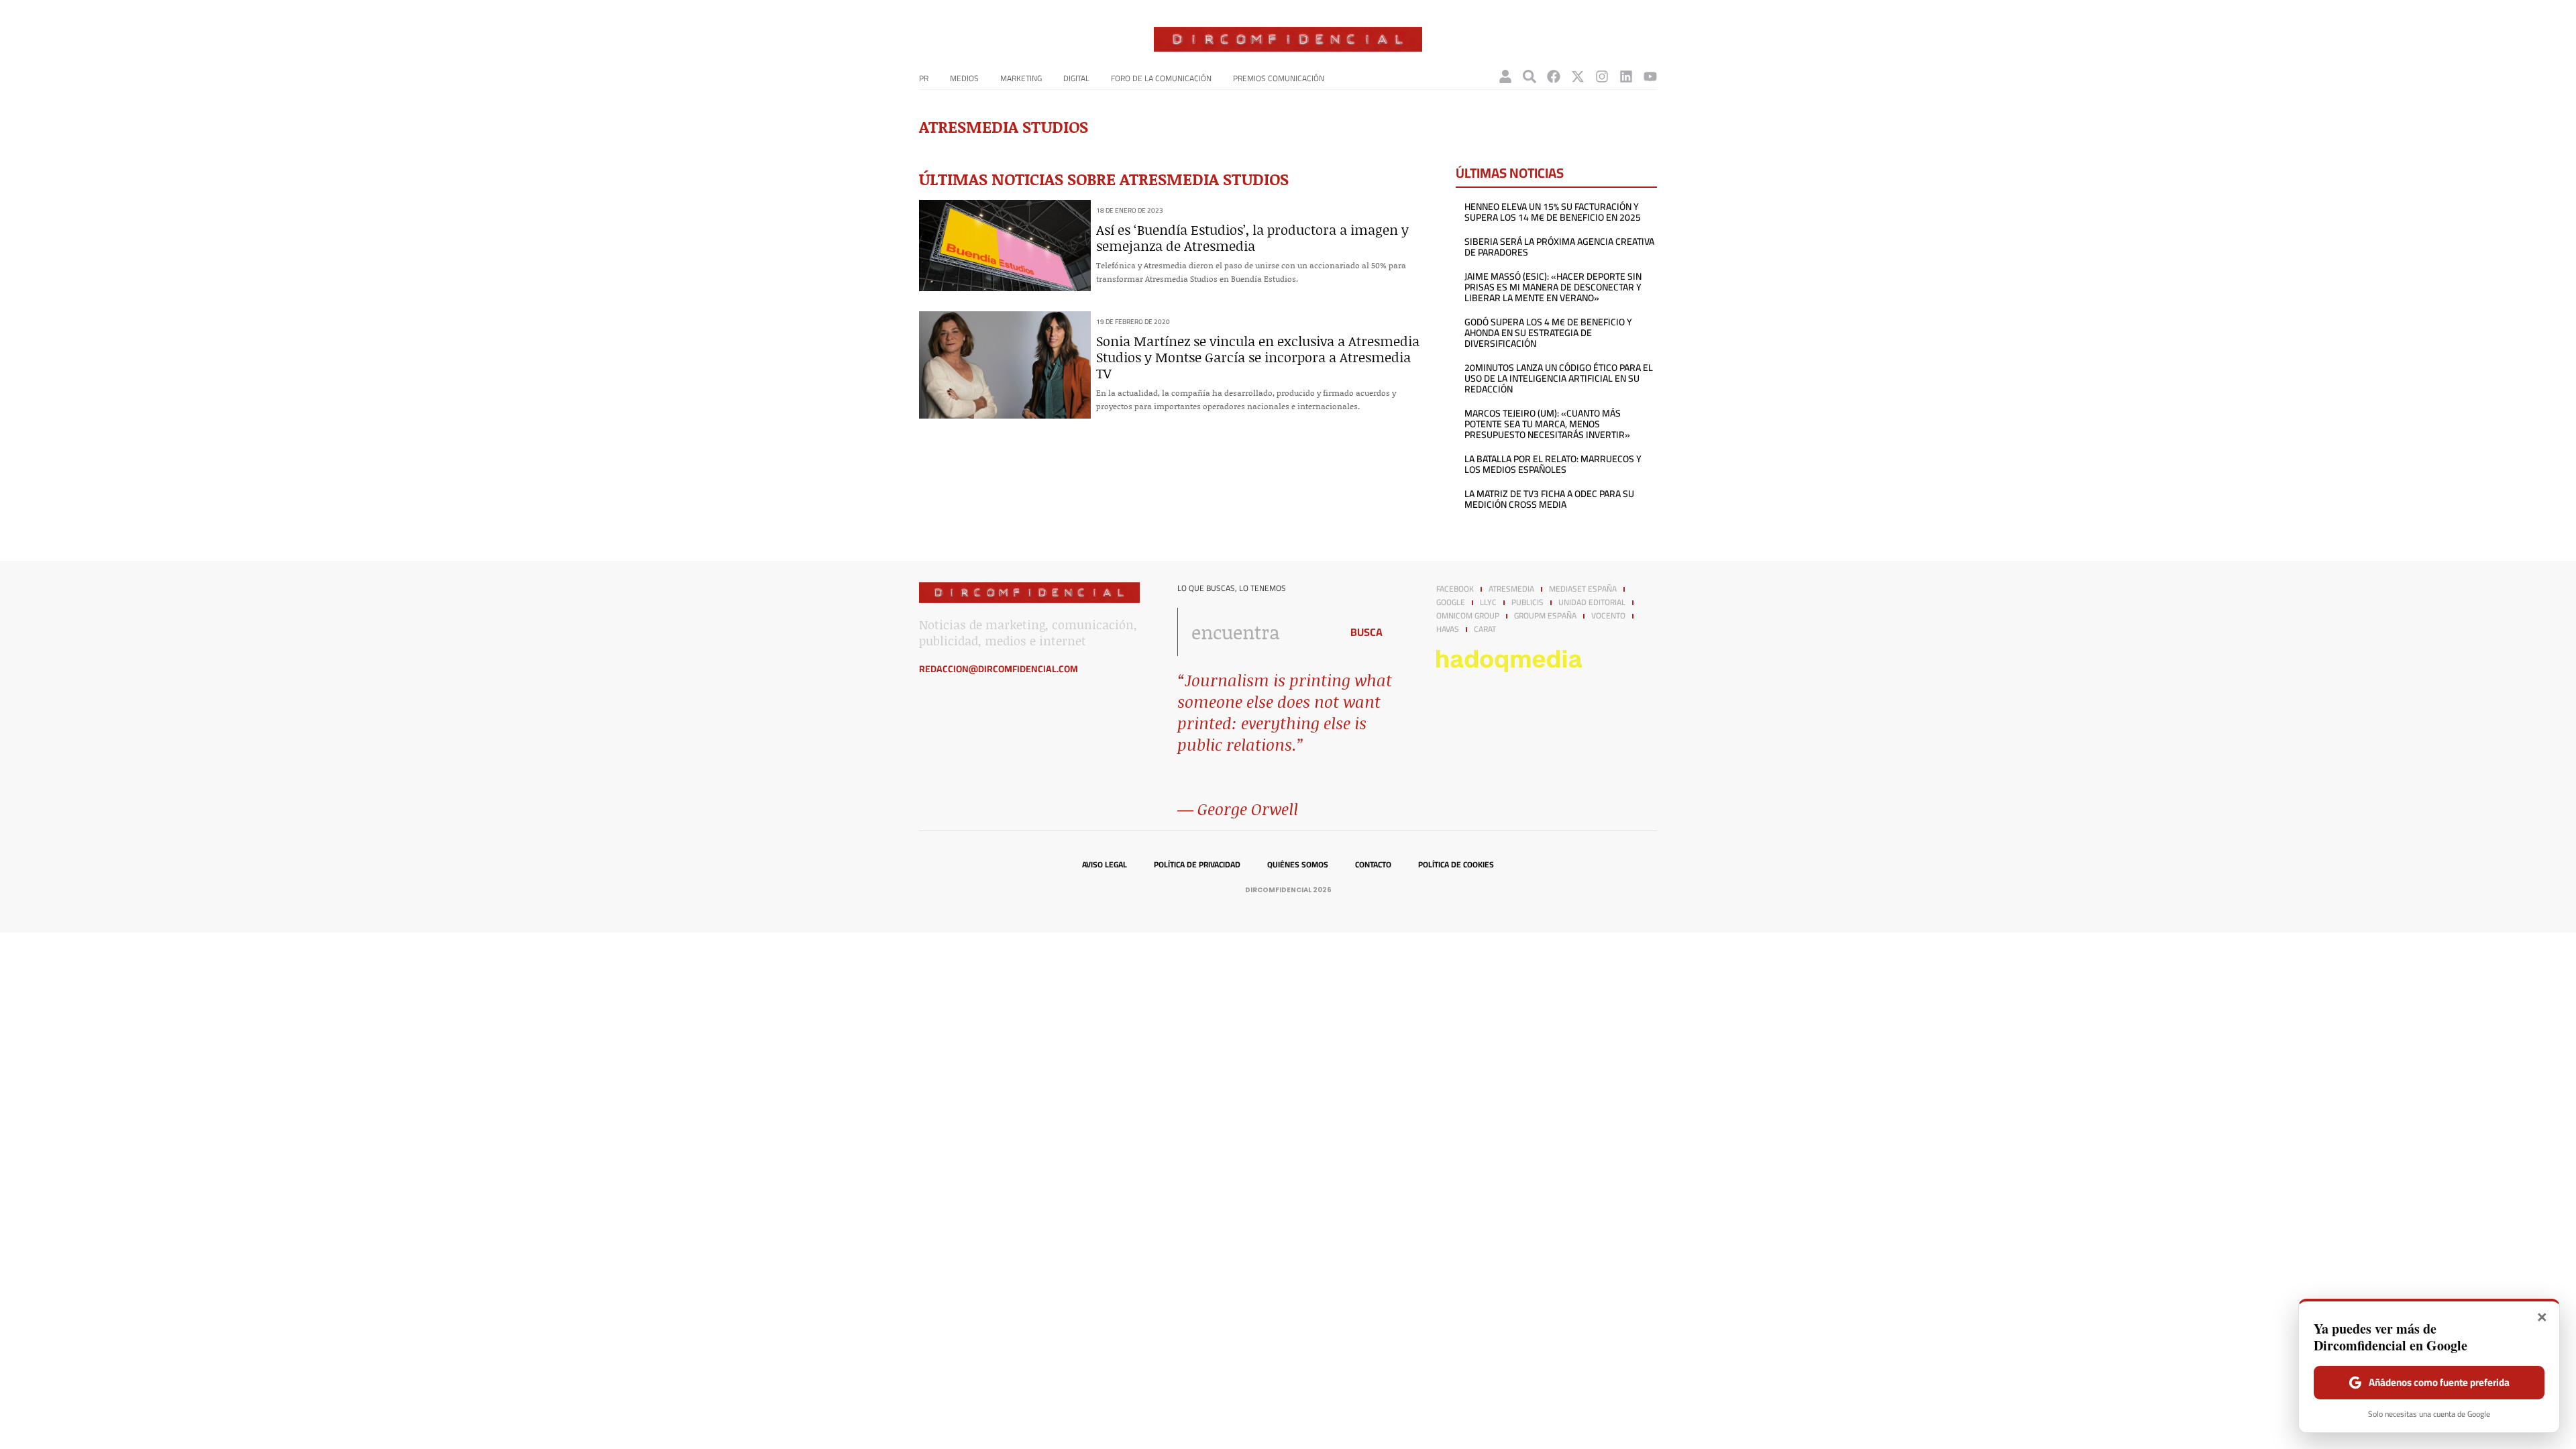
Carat (1485, 629)
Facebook (1455, 589)
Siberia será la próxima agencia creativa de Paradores (1559, 247)
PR (924, 78)
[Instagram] (1602, 76)
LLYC (1488, 602)
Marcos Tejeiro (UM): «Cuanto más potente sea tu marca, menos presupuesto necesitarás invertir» (1547, 424)
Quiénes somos (1298, 865)
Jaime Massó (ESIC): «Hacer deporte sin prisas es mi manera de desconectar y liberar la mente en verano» (1553, 287)
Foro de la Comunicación (1161, 78)
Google (1451, 602)
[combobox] (1255, 632)
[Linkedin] (1626, 76)
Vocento (1608, 616)
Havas (1448, 629)
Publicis (1527, 602)
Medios (964, 78)
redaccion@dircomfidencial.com (999, 669)
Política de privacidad (1197, 865)
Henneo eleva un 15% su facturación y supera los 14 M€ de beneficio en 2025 (1553, 212)
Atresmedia (1511, 589)
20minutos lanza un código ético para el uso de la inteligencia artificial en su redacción (1559, 378)
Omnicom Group (1468, 616)
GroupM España (1545, 616)
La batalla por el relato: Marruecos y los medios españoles (1553, 464)
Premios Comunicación (1279, 78)
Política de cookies (1456, 865)
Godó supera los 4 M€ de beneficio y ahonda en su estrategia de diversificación (1548, 333)
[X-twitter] (1578, 76)
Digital (1076, 78)
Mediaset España (1583, 589)
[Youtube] (1650, 76)
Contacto (1373, 865)
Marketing (1021, 78)
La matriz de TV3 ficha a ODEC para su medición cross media (1549, 499)
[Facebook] (1554, 76)
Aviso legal (1105, 865)
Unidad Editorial (1592, 602)
